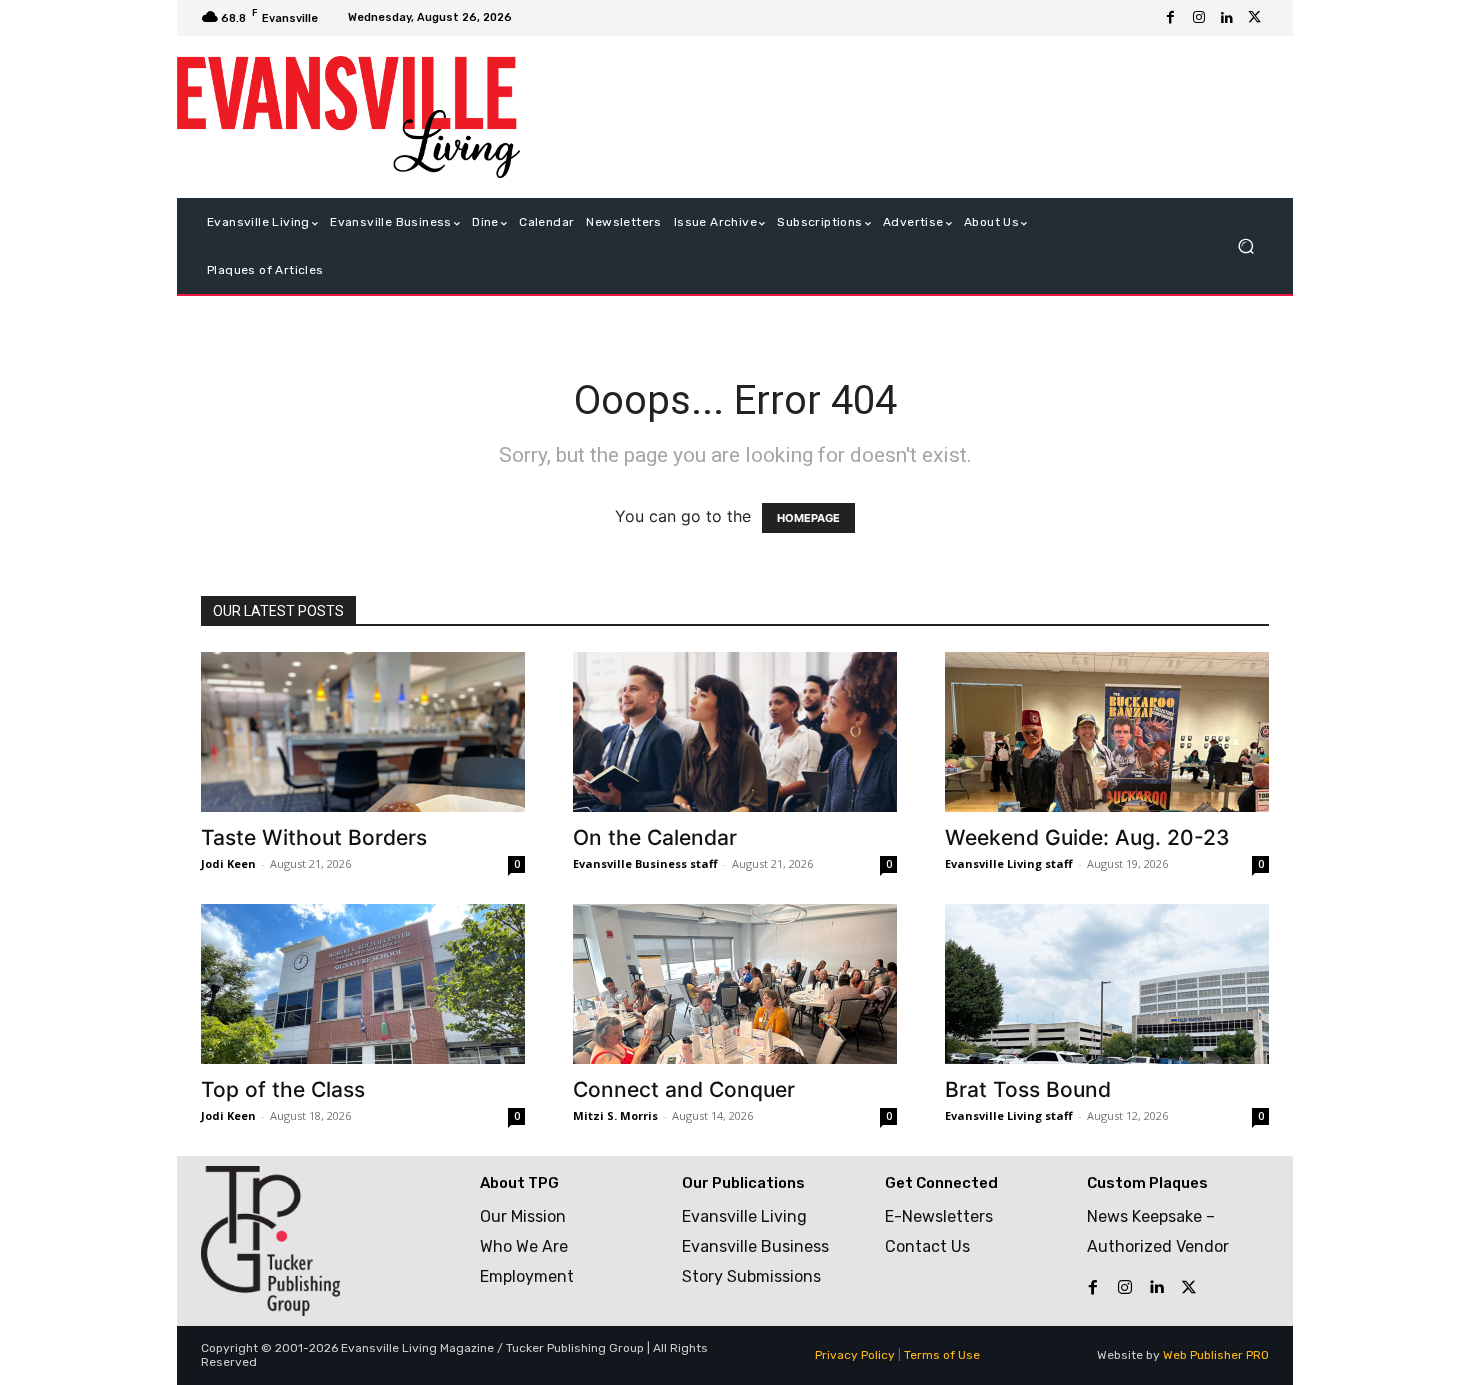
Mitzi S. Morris (615, 1115)
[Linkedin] (1227, 18)
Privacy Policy (855, 1355)
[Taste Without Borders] (363, 732)
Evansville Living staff (1009, 863)
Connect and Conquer (684, 1089)
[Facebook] (1171, 18)
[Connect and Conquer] (735, 984)
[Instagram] (1199, 18)
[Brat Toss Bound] (1107, 984)
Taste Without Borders (314, 837)
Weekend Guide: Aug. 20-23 (1087, 837)
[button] (1245, 246)
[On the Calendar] (735, 732)
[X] (1255, 18)
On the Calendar (655, 837)
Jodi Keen (228, 863)
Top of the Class (283, 1089)
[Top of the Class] (363, 984)
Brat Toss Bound (1028, 1089)
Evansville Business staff (645, 863)
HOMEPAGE (808, 518)
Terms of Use (942, 1355)
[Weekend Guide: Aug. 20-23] (1107, 732)
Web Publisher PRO (1216, 1355)
